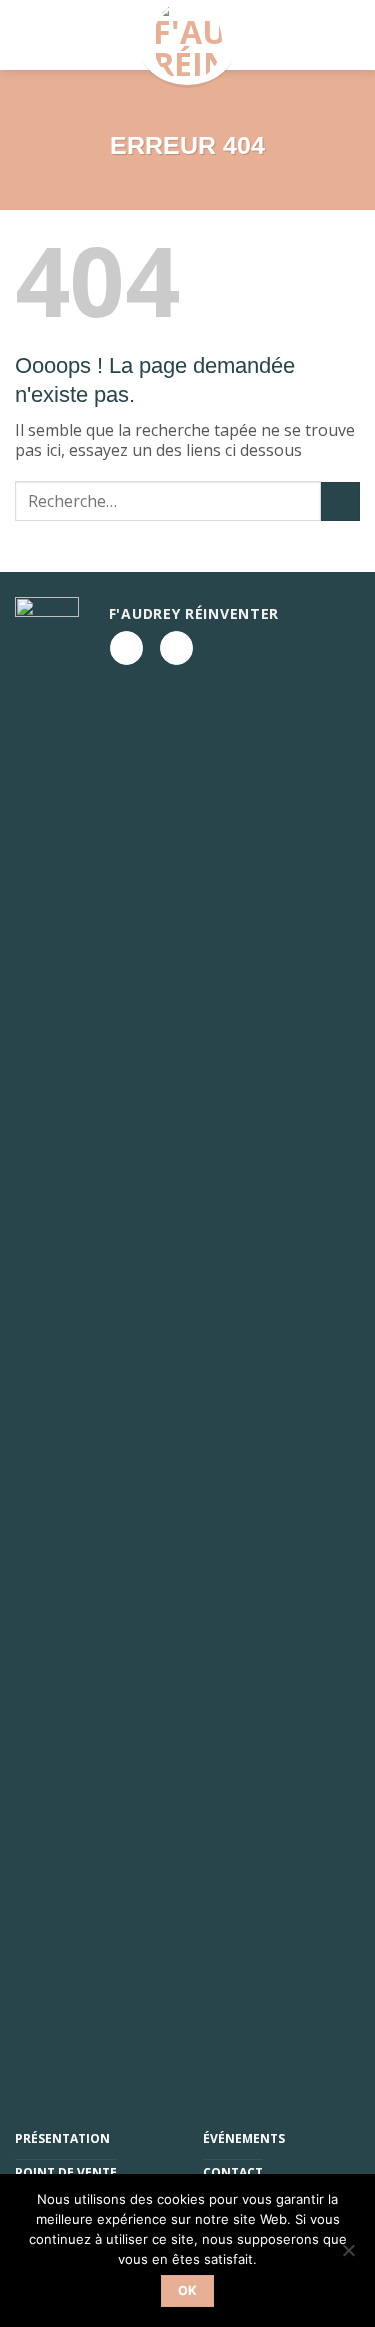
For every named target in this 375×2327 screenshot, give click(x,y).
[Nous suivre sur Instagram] (176, 648)
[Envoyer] (340, 501)
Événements (244, 2138)
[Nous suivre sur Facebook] (126, 648)
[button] (55, 34)
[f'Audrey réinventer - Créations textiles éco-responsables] (188, 42)
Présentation (62, 2138)
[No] (348, 2256)
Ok (188, 2290)
